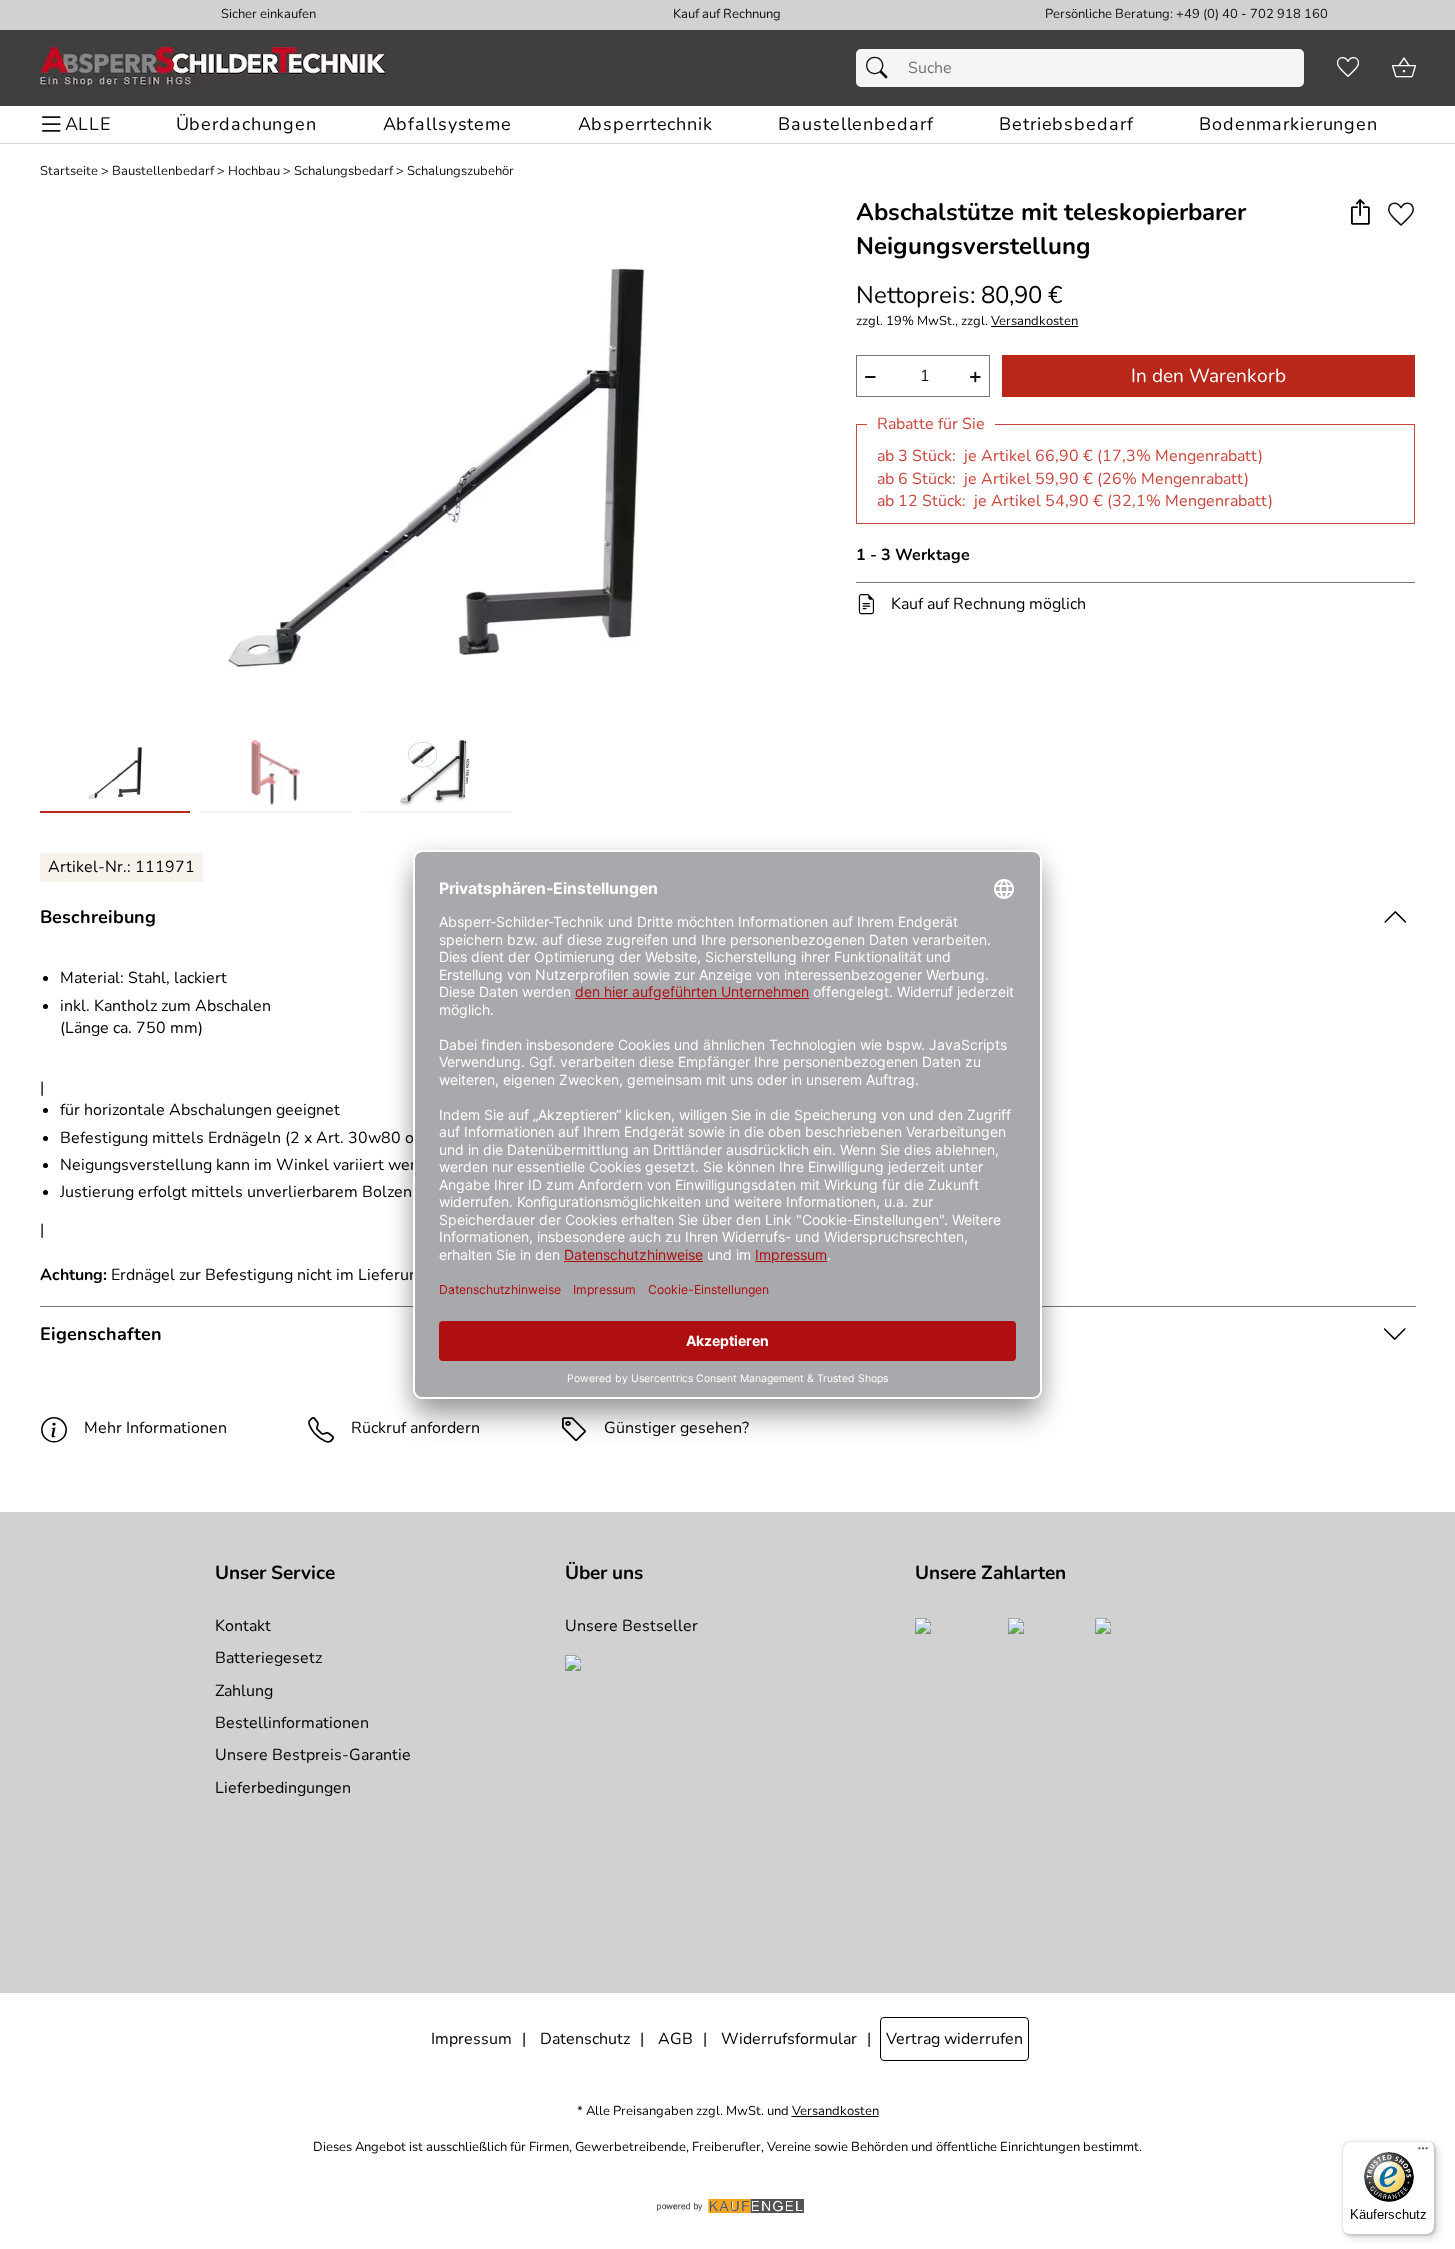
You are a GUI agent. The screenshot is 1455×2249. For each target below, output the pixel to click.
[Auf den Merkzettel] (1401, 213)
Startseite (69, 171)
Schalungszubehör (460, 171)
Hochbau (254, 171)
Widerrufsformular (789, 2039)
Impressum (471, 2039)
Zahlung (244, 1691)
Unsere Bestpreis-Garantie (313, 1755)
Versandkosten (1034, 321)
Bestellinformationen (292, 1723)
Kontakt (243, 1626)
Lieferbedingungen (283, 1788)
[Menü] (1423, 2153)
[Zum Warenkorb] (1404, 68)
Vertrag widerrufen (954, 2039)
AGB (675, 2039)
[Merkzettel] (1348, 68)
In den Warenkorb (1208, 376)
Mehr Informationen (155, 1428)
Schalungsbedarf (343, 171)
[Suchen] (882, 68)
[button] (1360, 213)
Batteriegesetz (268, 1658)
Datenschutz (585, 2039)
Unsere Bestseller (631, 1626)
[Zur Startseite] (213, 68)
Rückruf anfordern (415, 1428)
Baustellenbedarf (163, 171)
